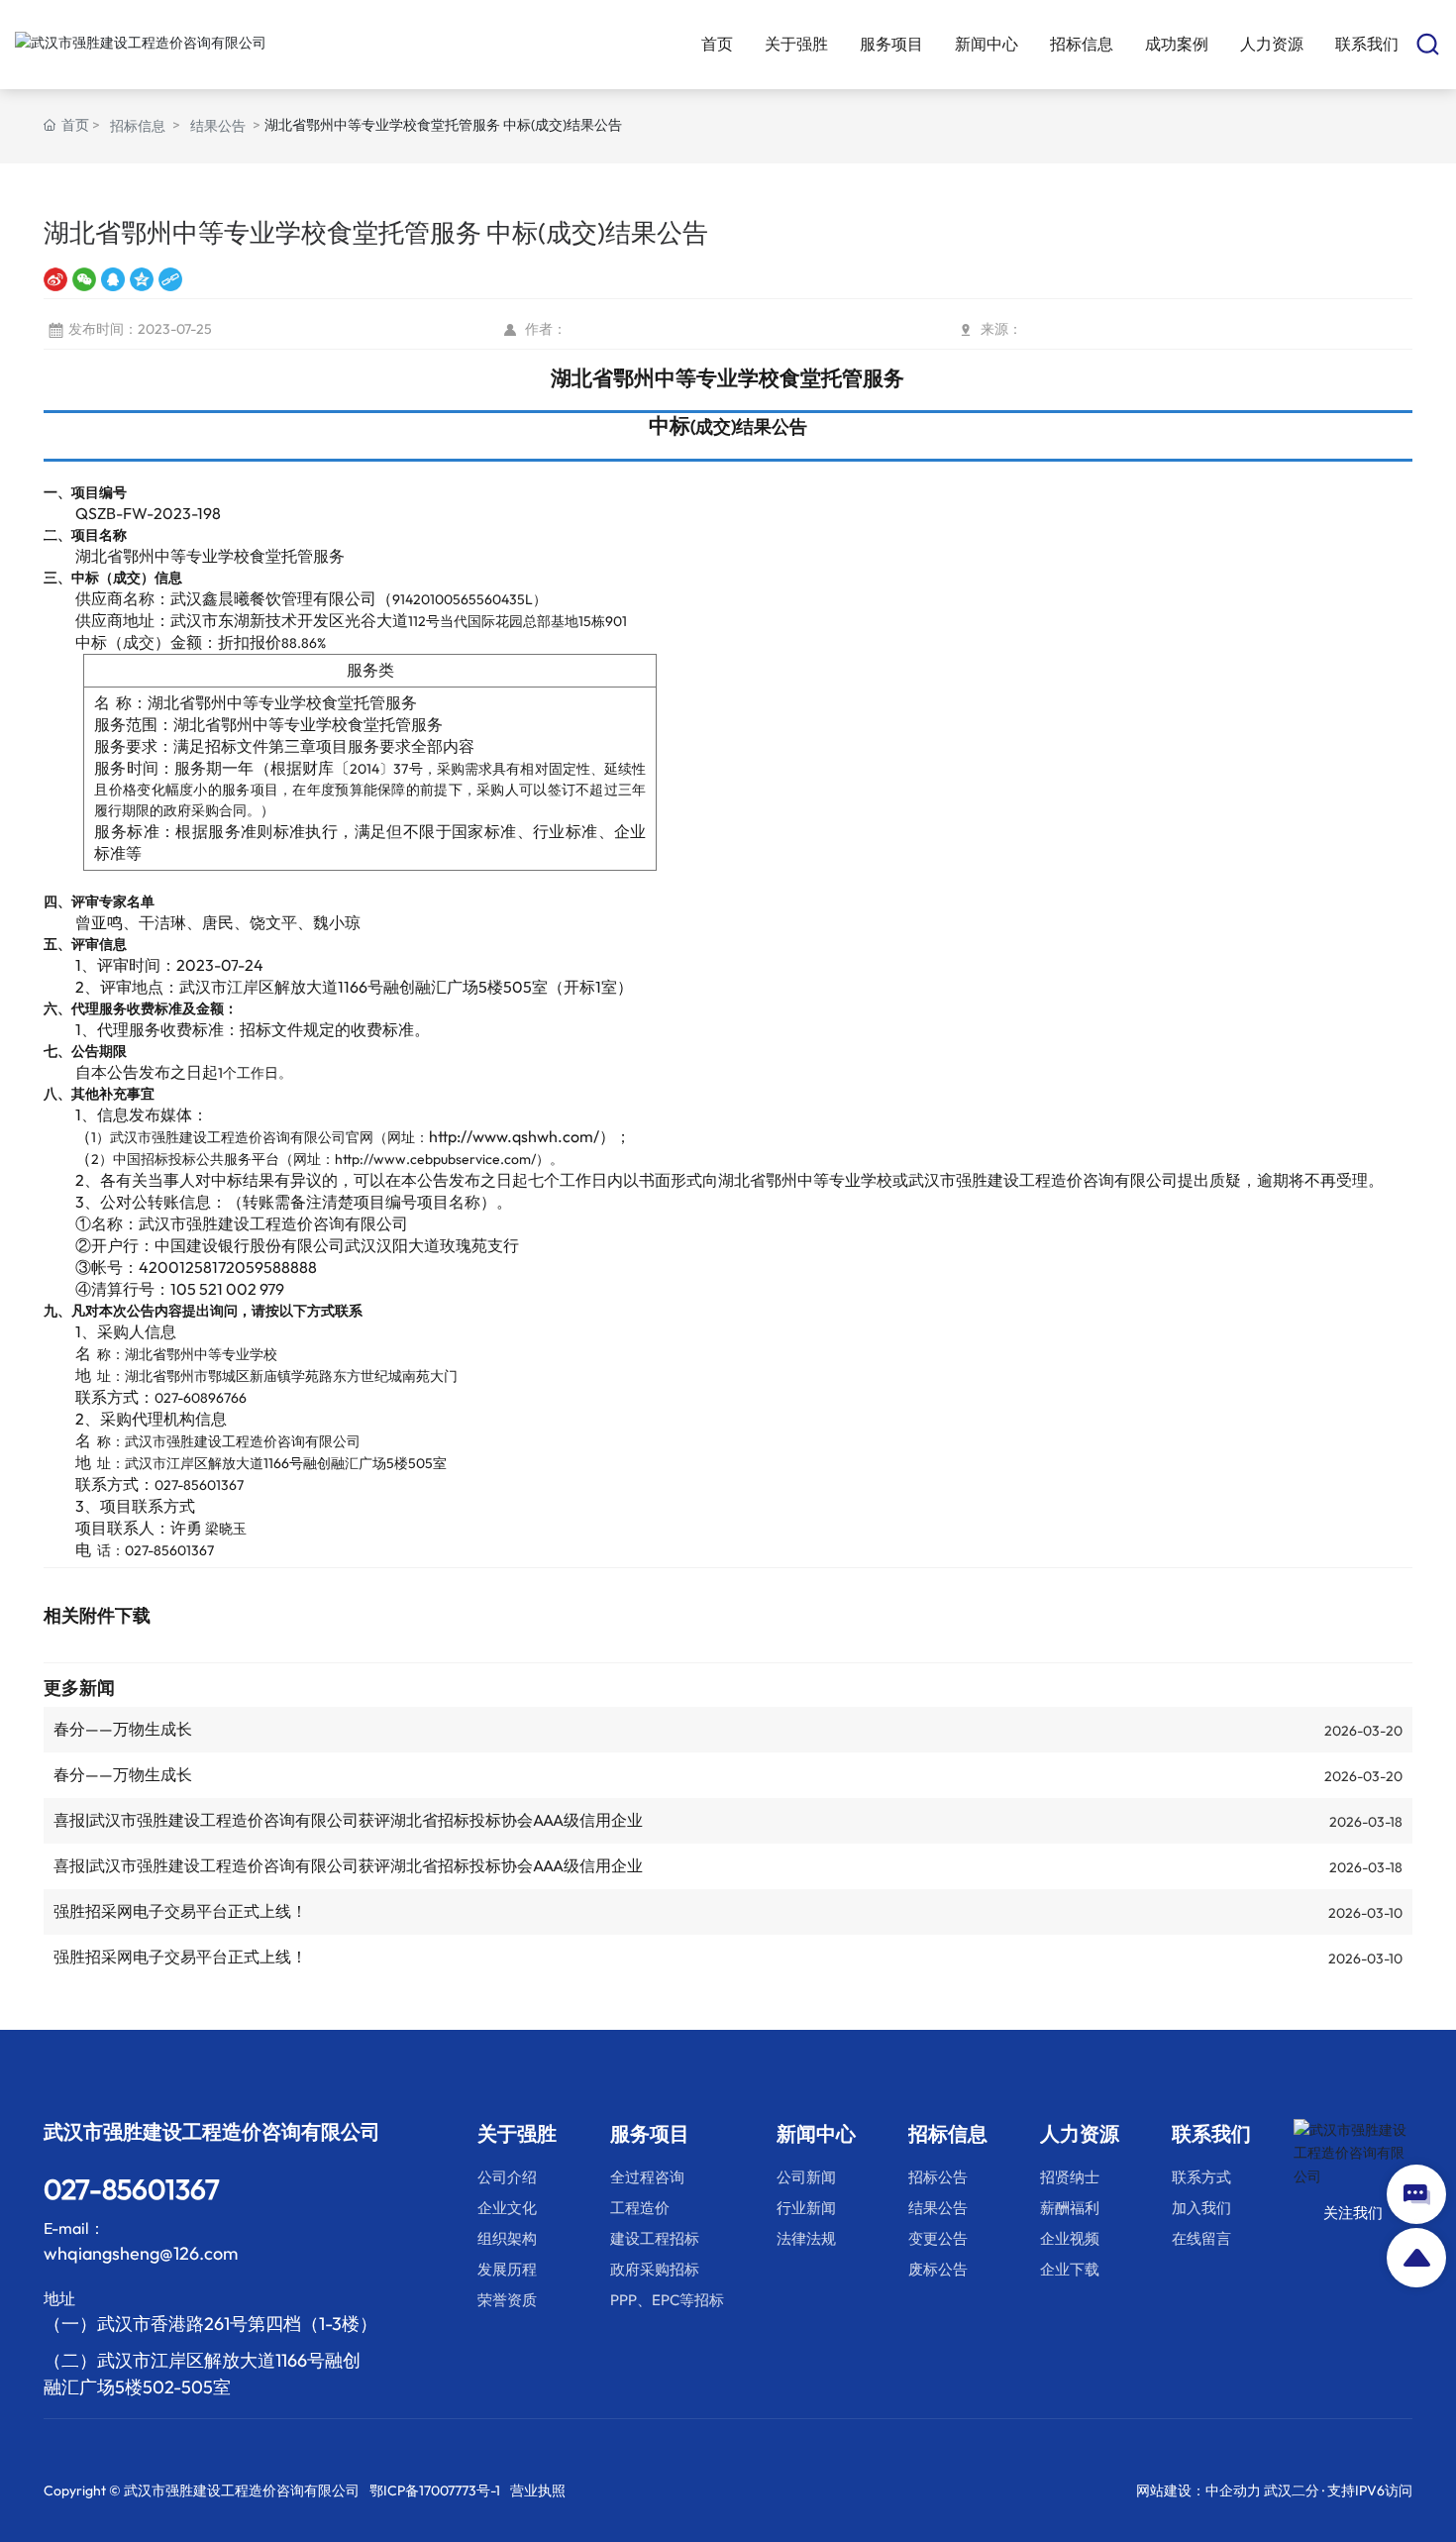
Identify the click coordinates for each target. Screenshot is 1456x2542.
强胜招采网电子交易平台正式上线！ (180, 1911)
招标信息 (138, 126)
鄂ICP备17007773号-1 (435, 2490)
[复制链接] (170, 279)
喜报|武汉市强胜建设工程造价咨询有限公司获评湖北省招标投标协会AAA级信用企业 (348, 1820)
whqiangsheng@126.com (141, 2253)
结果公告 (218, 126)
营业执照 (538, 2490)
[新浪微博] (55, 279)
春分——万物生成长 (123, 1729)
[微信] (84, 279)
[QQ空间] (142, 279)
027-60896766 (201, 1398)
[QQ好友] (113, 279)
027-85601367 (199, 1485)
